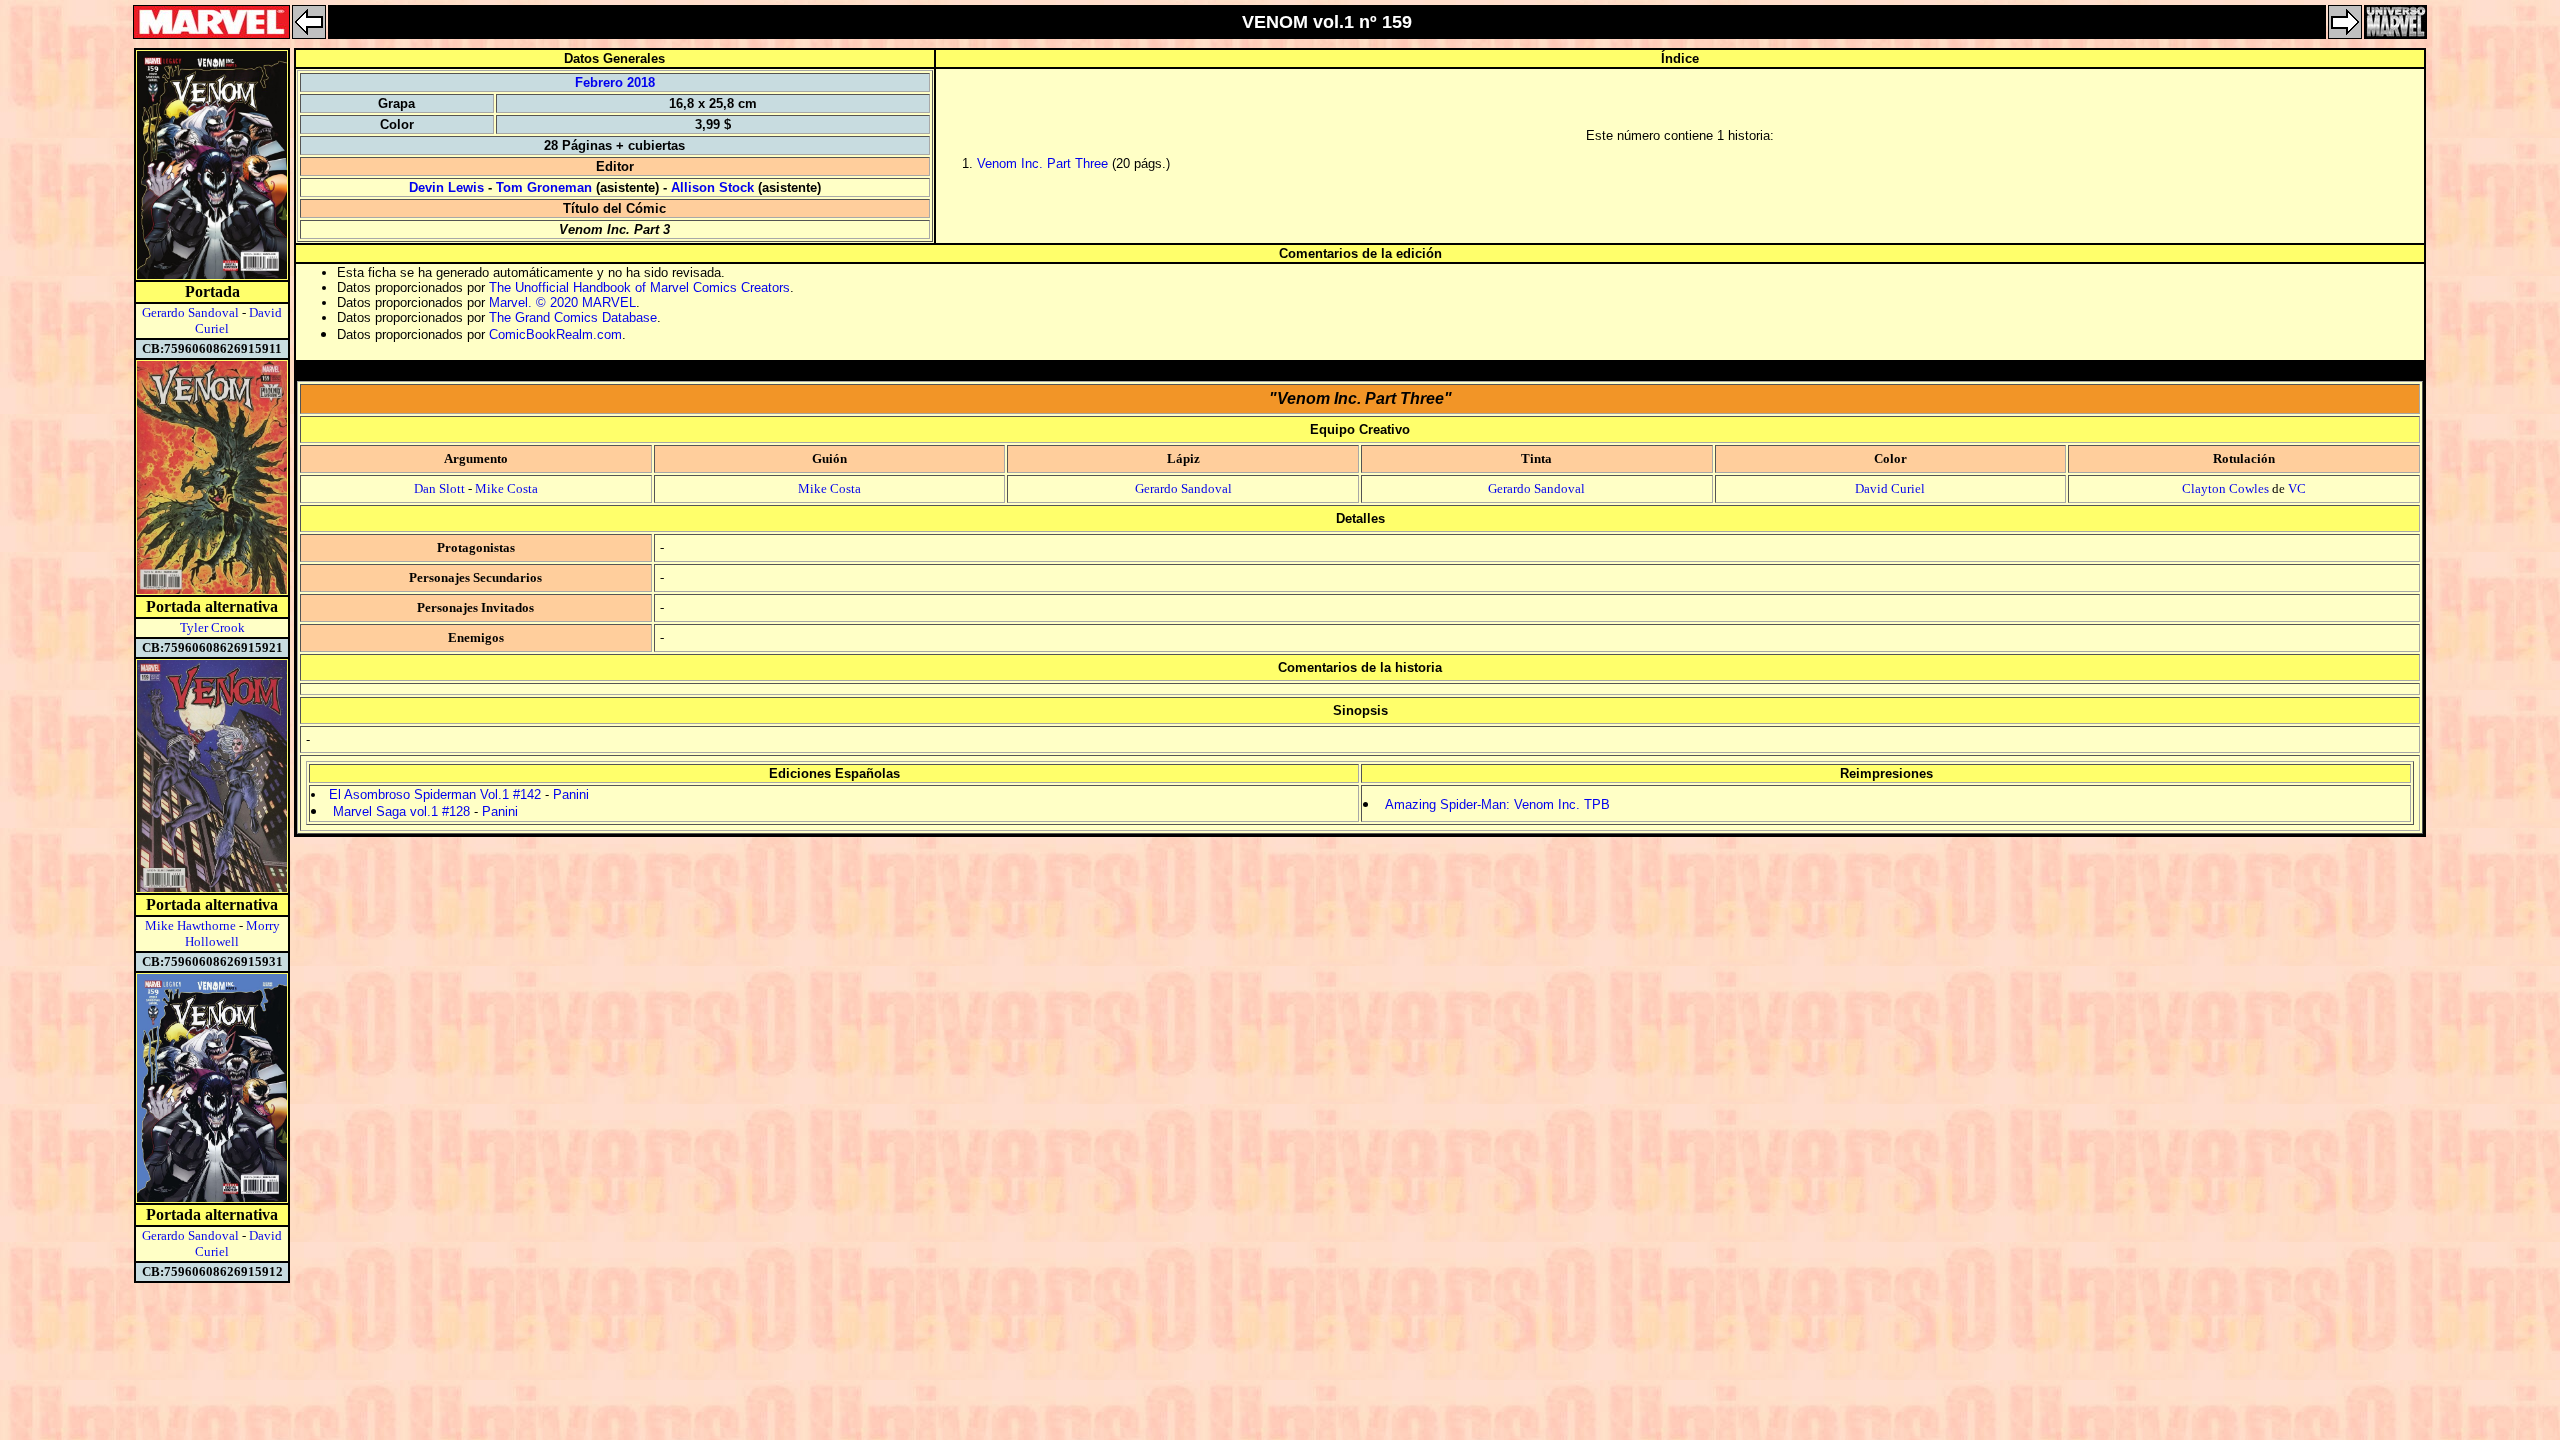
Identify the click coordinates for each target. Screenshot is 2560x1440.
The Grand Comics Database (573, 317)
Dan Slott (439, 488)
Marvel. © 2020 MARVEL (562, 302)
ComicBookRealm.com (555, 334)
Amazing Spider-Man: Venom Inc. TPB (1497, 804)
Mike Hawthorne (190, 925)
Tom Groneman (544, 187)
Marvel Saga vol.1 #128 (401, 811)
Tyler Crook (212, 627)
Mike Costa (506, 488)
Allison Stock (712, 187)
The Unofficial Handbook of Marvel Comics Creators (639, 287)
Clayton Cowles (2225, 488)
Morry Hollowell (232, 933)
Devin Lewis (446, 187)
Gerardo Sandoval (190, 312)
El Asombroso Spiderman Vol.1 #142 (435, 794)
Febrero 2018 (615, 82)
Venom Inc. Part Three (1042, 163)
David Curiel (1890, 488)
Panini (571, 794)
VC (2297, 488)
